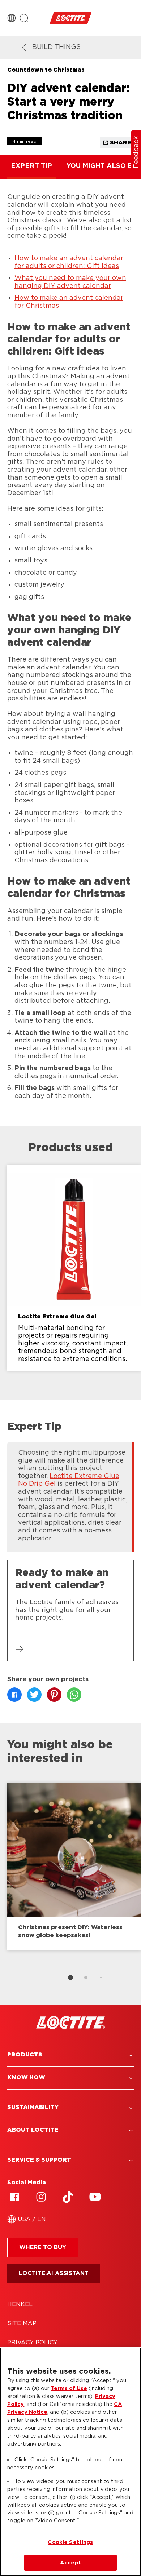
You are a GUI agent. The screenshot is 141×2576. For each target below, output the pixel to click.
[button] (70, 2055)
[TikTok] (68, 2197)
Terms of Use (69, 2388)
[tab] (70, 1977)
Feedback (136, 152)
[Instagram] (41, 2197)
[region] (70, 2462)
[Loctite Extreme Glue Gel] (74, 1268)
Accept (70, 2563)
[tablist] (70, 1977)
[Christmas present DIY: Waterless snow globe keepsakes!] (74, 1867)
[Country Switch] (12, 18)
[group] (70, 1273)
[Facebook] (14, 2197)
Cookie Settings (70, 2542)
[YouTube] (95, 2197)
